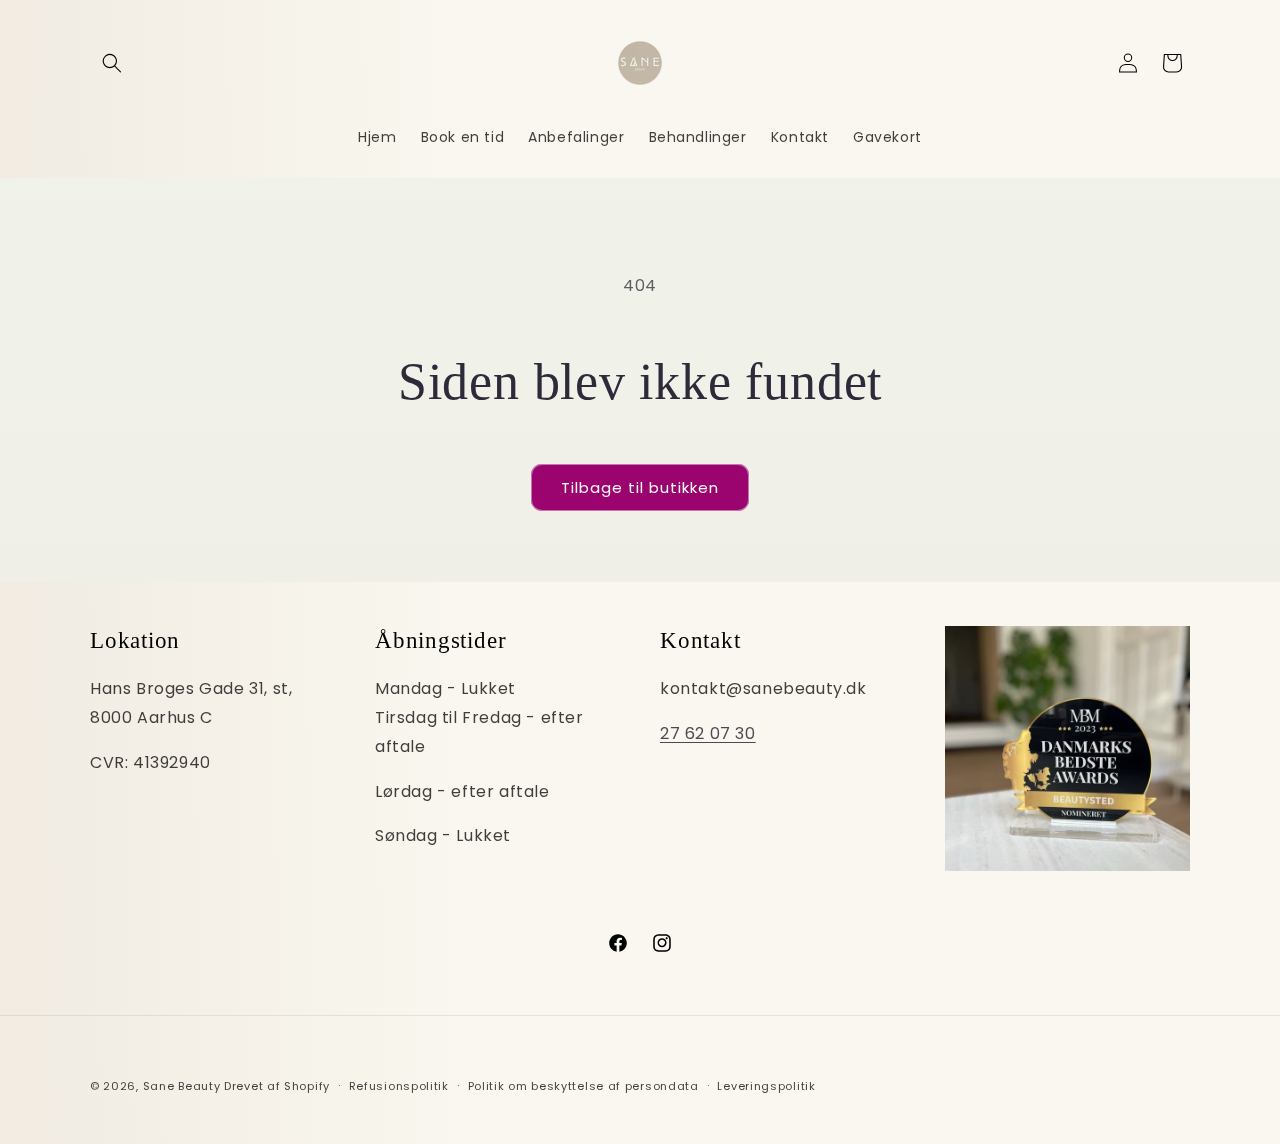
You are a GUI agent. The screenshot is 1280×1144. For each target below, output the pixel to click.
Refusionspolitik (399, 1085)
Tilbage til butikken (640, 487)
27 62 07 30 (708, 732)
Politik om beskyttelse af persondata (583, 1085)
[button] (112, 63)
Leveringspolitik (766, 1085)
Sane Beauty (182, 1086)
